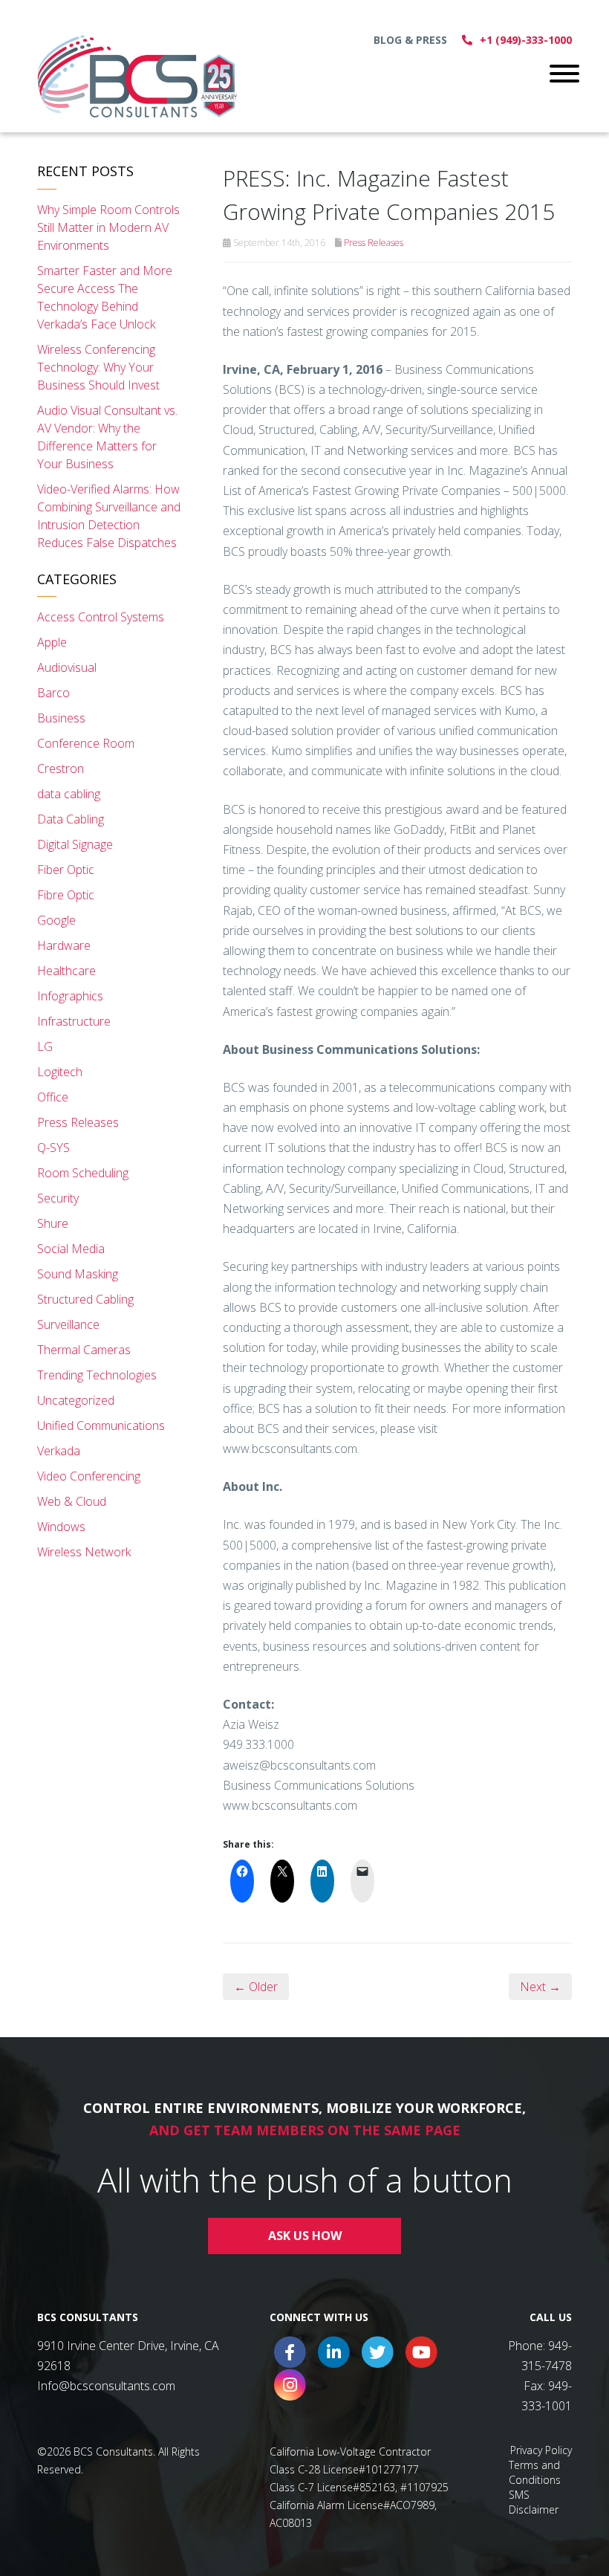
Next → (540, 1987)
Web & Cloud (72, 1501)
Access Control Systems (101, 617)
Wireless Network (84, 1552)
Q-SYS (53, 1148)
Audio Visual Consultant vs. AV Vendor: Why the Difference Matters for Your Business (107, 437)
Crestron (61, 768)
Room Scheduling (83, 1173)
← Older (256, 1987)
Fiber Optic (66, 870)
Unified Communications (101, 1425)
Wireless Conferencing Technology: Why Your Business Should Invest (98, 367)
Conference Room (86, 743)
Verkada (59, 1451)
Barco (53, 693)
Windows (61, 1527)
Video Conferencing (89, 1476)
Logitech (60, 1072)
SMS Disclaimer (534, 2502)
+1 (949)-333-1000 (526, 40)
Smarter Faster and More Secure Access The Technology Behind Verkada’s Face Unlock (105, 297)
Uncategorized (76, 1400)
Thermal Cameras (84, 1350)
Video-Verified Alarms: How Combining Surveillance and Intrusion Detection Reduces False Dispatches (109, 516)
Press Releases (374, 243)
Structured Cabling (85, 1299)
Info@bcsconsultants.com (106, 2386)
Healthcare (66, 971)
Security (58, 1198)
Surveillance (68, 1324)
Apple (52, 642)
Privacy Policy (541, 2450)
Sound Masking (78, 1274)
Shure (53, 1223)
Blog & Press (410, 40)
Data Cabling (71, 819)
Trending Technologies (97, 1375)
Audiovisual (67, 667)
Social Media (71, 1249)
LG (45, 1046)
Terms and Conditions (535, 2472)
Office (53, 1097)
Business (61, 718)
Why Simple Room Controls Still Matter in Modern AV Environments (108, 227)
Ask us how (305, 2236)
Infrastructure (74, 1021)
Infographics (70, 996)
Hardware (64, 945)
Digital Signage (75, 844)
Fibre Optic (66, 895)
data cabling (69, 794)
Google (56, 920)
